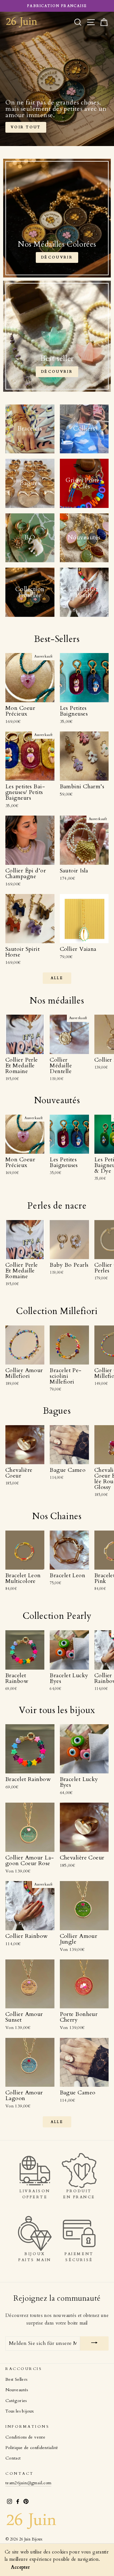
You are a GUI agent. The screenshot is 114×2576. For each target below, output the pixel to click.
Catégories (16, 2401)
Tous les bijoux (20, 2411)
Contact (13, 2458)
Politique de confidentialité (32, 2448)
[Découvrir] (57, 218)
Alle (57, 978)
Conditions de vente (25, 2437)
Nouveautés (17, 2390)
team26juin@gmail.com (28, 2483)
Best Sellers (16, 2379)
